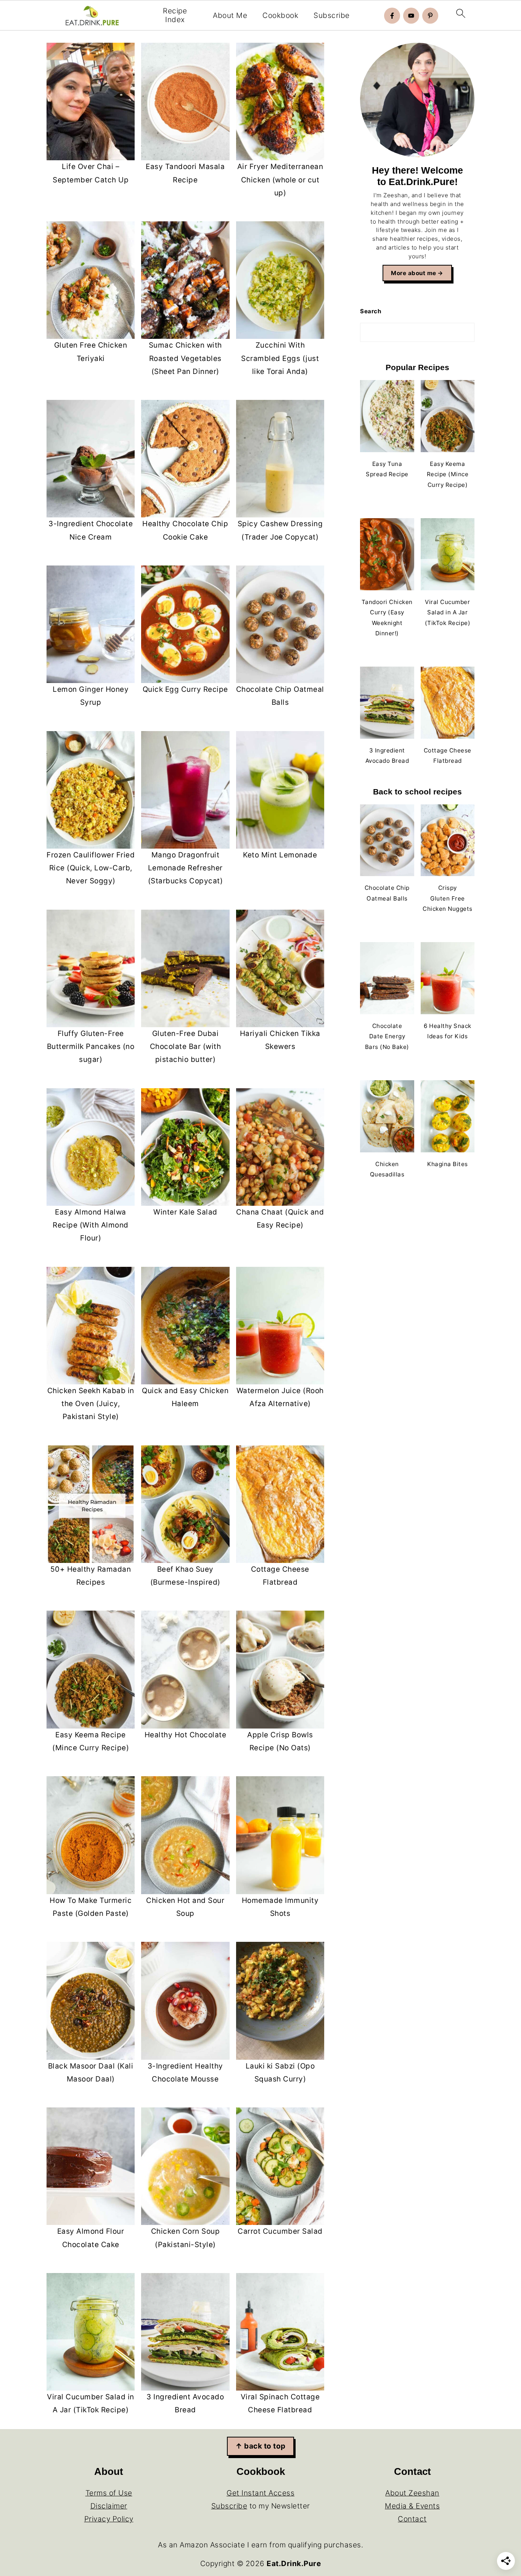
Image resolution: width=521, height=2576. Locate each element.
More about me (414, 273)
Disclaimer (109, 2506)
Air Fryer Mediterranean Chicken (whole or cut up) (280, 180)
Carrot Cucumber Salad (280, 2231)
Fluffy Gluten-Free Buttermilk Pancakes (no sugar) (91, 1046)
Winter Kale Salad (185, 1212)
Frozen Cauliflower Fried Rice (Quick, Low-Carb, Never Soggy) (91, 868)
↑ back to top (260, 2446)
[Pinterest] (430, 16)
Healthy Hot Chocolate (186, 1735)
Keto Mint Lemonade (280, 855)
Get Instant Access (260, 2493)
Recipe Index (175, 15)
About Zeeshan (412, 2493)
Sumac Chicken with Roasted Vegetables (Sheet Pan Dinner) (185, 358)
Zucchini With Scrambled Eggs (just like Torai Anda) (280, 358)
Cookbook (280, 16)
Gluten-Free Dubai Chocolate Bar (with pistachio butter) (186, 1046)
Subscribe (332, 16)
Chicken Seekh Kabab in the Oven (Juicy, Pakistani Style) (91, 1404)
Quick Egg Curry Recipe (185, 689)
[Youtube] (411, 16)
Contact (412, 2519)
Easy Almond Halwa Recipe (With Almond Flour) (91, 1225)
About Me (230, 16)
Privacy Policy (109, 2519)
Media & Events (412, 2506)
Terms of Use (109, 2493)
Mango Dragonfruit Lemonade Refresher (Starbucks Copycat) (186, 868)
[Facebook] (392, 16)
